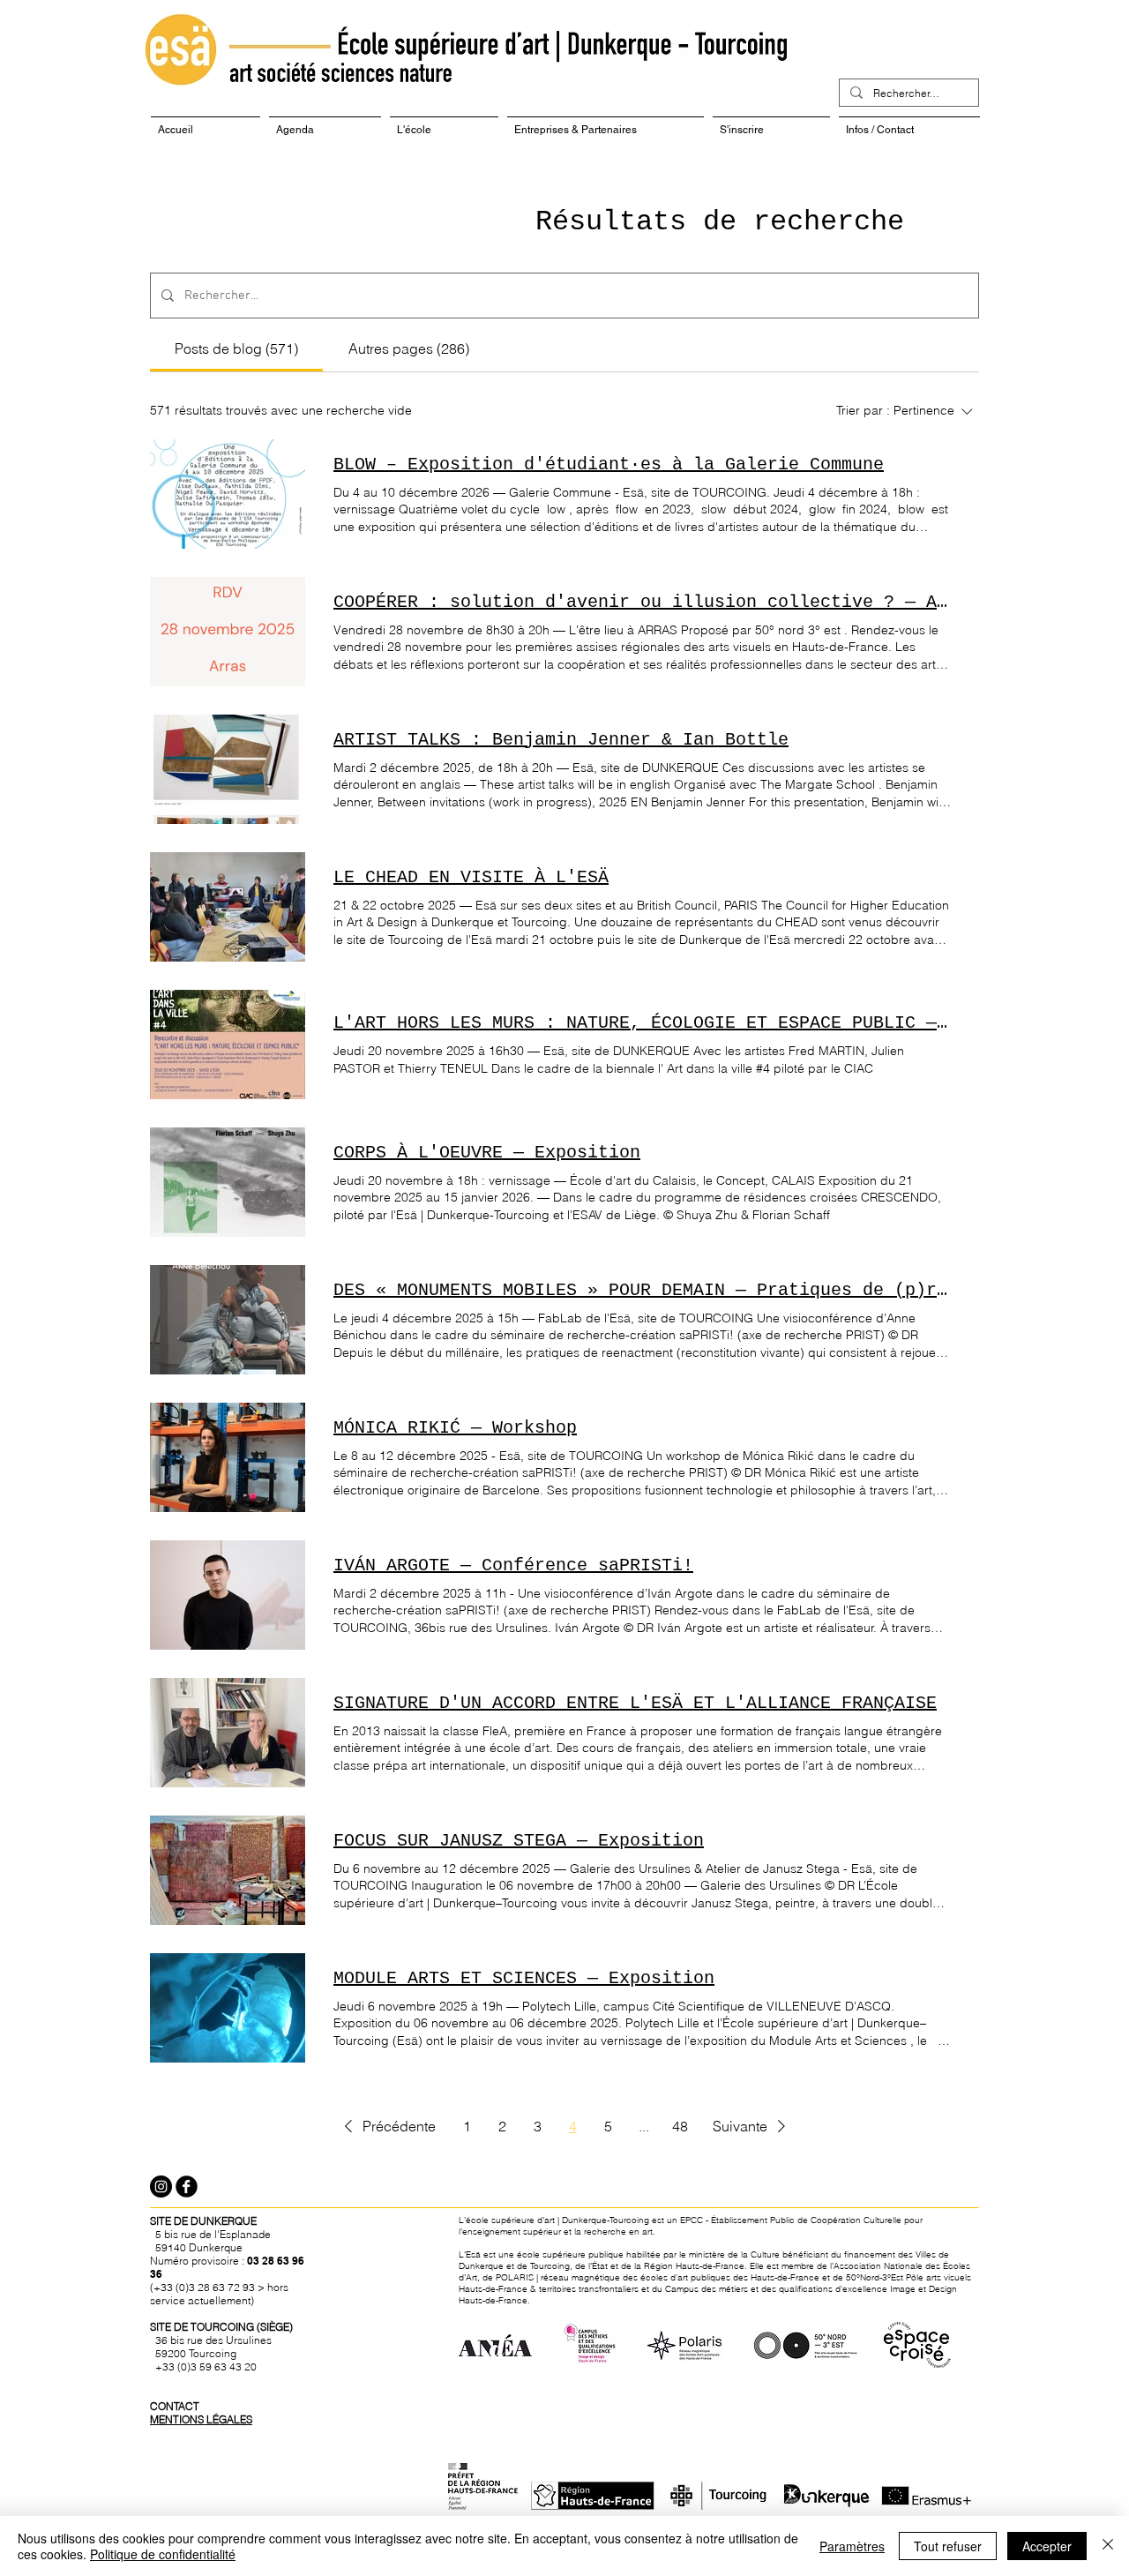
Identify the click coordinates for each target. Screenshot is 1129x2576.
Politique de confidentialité (163, 2554)
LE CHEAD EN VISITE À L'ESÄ (471, 877)
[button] (387, 2126)
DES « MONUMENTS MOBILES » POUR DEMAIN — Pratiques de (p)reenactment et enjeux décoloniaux (642, 1290)
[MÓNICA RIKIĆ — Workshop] (228, 1457)
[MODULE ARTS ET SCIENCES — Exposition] (228, 2008)
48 (680, 2126)
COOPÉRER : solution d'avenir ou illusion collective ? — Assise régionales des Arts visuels (642, 602)
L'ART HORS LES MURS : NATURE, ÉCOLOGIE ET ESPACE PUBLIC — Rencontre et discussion (642, 1023)
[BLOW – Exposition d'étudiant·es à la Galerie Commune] (228, 494)
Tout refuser (948, 2546)
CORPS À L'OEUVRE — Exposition (487, 1153)
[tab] (236, 348)
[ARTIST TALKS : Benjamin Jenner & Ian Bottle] (228, 769)
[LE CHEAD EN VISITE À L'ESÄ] (228, 907)
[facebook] (187, 2187)
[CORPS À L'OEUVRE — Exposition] (228, 1182)
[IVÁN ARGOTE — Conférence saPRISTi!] (228, 1595)
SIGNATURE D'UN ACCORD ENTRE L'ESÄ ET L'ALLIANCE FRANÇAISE (635, 1703)
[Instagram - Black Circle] (161, 2187)
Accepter (1047, 2546)
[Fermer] (1108, 2546)
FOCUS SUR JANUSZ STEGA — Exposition (519, 1841)
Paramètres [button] (852, 2546)
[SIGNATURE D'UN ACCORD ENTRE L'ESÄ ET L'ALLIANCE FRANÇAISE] (228, 1733)
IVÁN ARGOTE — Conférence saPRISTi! (513, 1565)
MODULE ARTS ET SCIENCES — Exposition (524, 1978)
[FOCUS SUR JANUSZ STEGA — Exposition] (228, 1870)
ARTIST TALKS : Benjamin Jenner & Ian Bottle (561, 740)
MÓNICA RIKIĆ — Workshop (455, 1428)
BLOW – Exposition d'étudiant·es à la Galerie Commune (609, 464)
